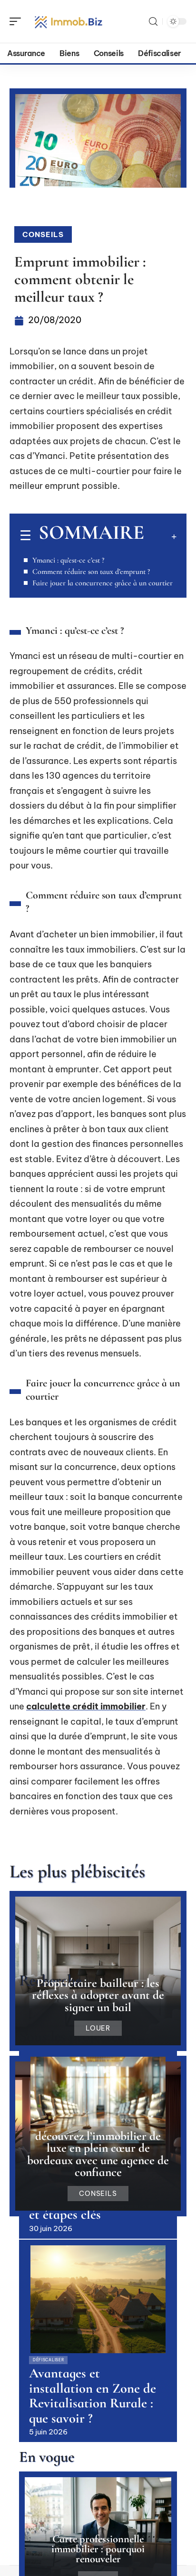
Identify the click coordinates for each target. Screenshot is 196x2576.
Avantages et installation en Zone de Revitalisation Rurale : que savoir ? (93, 2396)
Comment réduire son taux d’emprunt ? (91, 572)
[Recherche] (153, 22)
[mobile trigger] (18, 21)
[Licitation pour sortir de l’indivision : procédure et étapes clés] (98, 2111)
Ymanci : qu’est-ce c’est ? (68, 560)
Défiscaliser (48, 2360)
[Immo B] (69, 21)
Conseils (43, 234)
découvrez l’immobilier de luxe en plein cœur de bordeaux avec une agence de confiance (98, 2154)
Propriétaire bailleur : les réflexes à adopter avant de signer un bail (98, 1995)
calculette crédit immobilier (86, 1706)
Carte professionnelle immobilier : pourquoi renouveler (98, 2549)
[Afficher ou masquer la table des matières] (160, 536)
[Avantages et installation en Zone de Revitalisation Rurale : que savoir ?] (98, 2299)
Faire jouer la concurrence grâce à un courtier (103, 583)
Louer (98, 2028)
